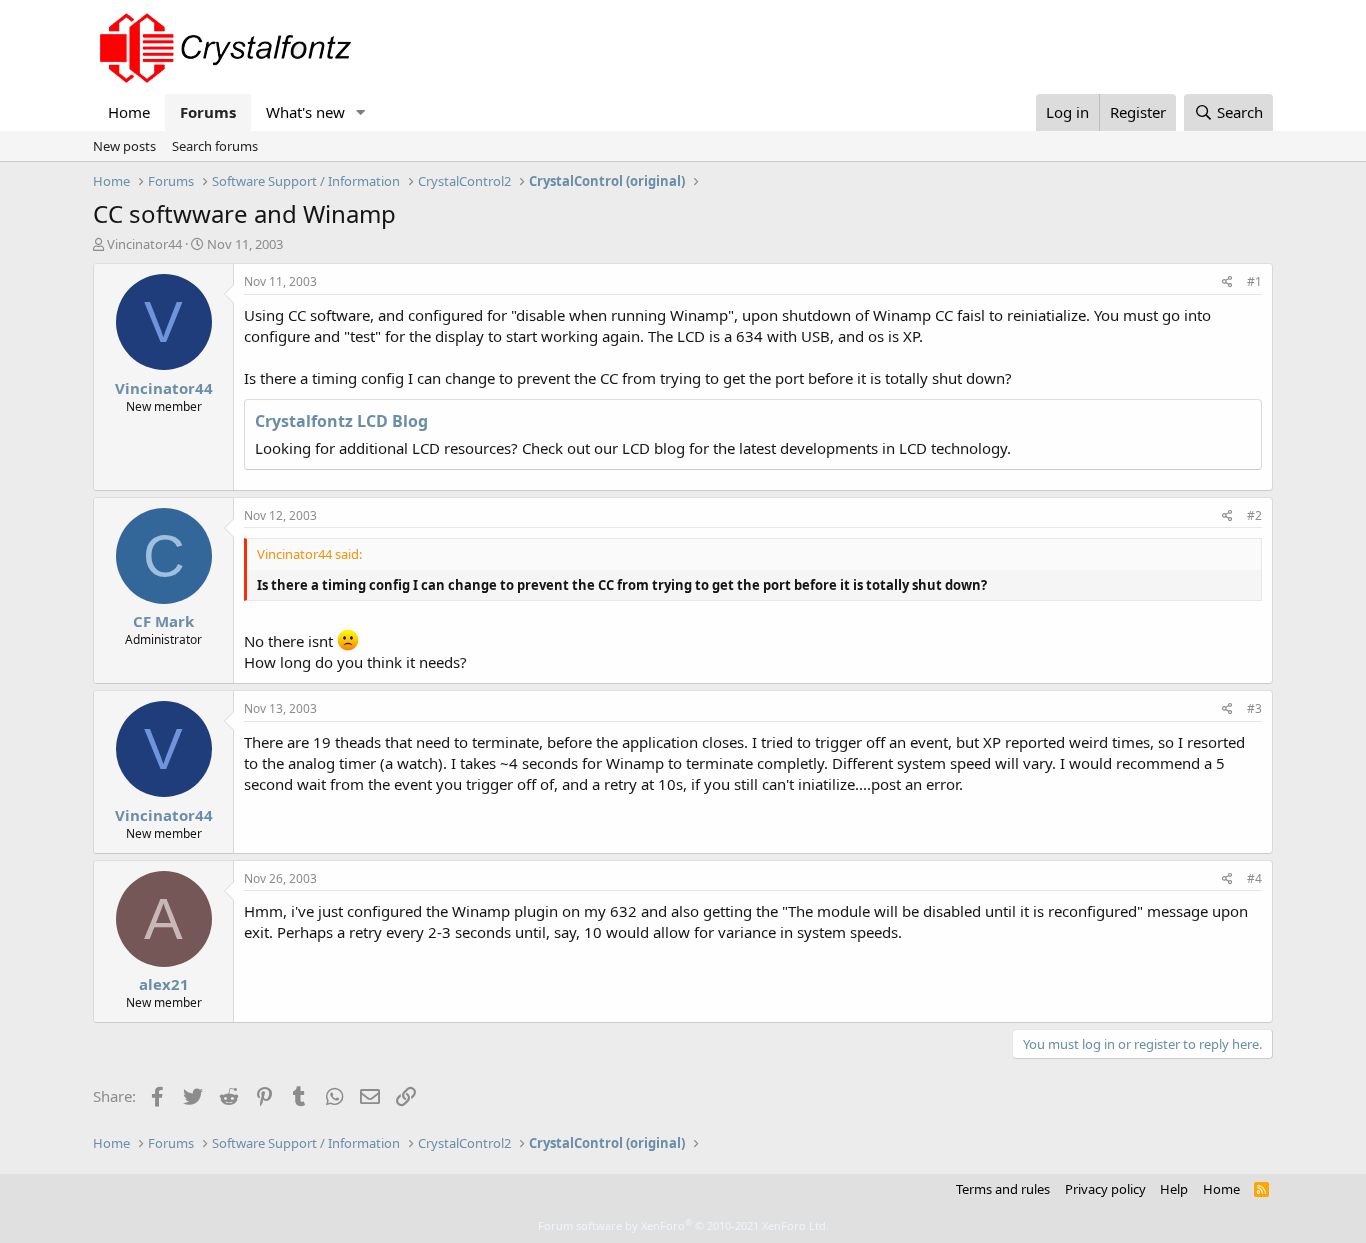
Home (129, 112)
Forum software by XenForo (683, 1225)
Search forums (215, 146)
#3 (1254, 708)
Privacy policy (1105, 1189)
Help (1174, 1189)
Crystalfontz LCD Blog (341, 421)
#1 (1254, 281)
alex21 (164, 984)
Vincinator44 (144, 244)
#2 (1254, 515)
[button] (361, 112)
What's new (305, 112)
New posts (124, 146)
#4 (1254, 878)
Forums (208, 112)
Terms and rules (1003, 1189)
